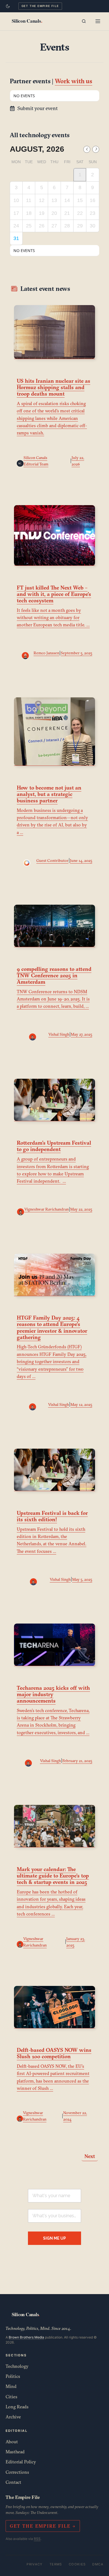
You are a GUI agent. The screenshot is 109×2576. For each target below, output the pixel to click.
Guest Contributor (52, 861)
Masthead (15, 2452)
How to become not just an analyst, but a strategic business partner (49, 794)
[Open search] (84, 21)
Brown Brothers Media (26, 2337)
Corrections (17, 2472)
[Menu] (98, 21)
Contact (13, 2482)
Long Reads (17, 2407)
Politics (13, 2376)
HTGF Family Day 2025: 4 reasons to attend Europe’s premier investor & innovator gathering (52, 1327)
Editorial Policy (21, 2462)
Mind (11, 2386)
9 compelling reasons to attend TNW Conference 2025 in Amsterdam (54, 975)
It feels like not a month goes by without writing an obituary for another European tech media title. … (53, 618)
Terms (56, 2564)
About (12, 2442)
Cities (11, 2397)
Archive (13, 2417)
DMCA (98, 2564)
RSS (37, 2539)
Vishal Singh (59, 1034)
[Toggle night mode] (8, 6)
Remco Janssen (46, 653)
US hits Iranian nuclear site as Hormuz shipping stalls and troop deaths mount (54, 387)
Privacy (35, 2564)
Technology (17, 2366)
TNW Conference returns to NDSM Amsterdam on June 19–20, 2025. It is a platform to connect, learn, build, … (53, 999)
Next (90, 2156)
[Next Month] (96, 149)
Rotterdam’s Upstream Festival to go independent (54, 1146)
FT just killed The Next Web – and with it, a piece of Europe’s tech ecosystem (54, 594)
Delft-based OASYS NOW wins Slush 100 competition (54, 2053)
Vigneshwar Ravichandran (47, 1209)
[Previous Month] (87, 149)
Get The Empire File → (43, 2526)
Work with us (74, 81)
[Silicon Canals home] (27, 21)
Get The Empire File (40, 6)
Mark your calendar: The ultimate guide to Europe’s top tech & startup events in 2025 (53, 1876)
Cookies (77, 2564)
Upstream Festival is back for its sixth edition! (52, 1516)
